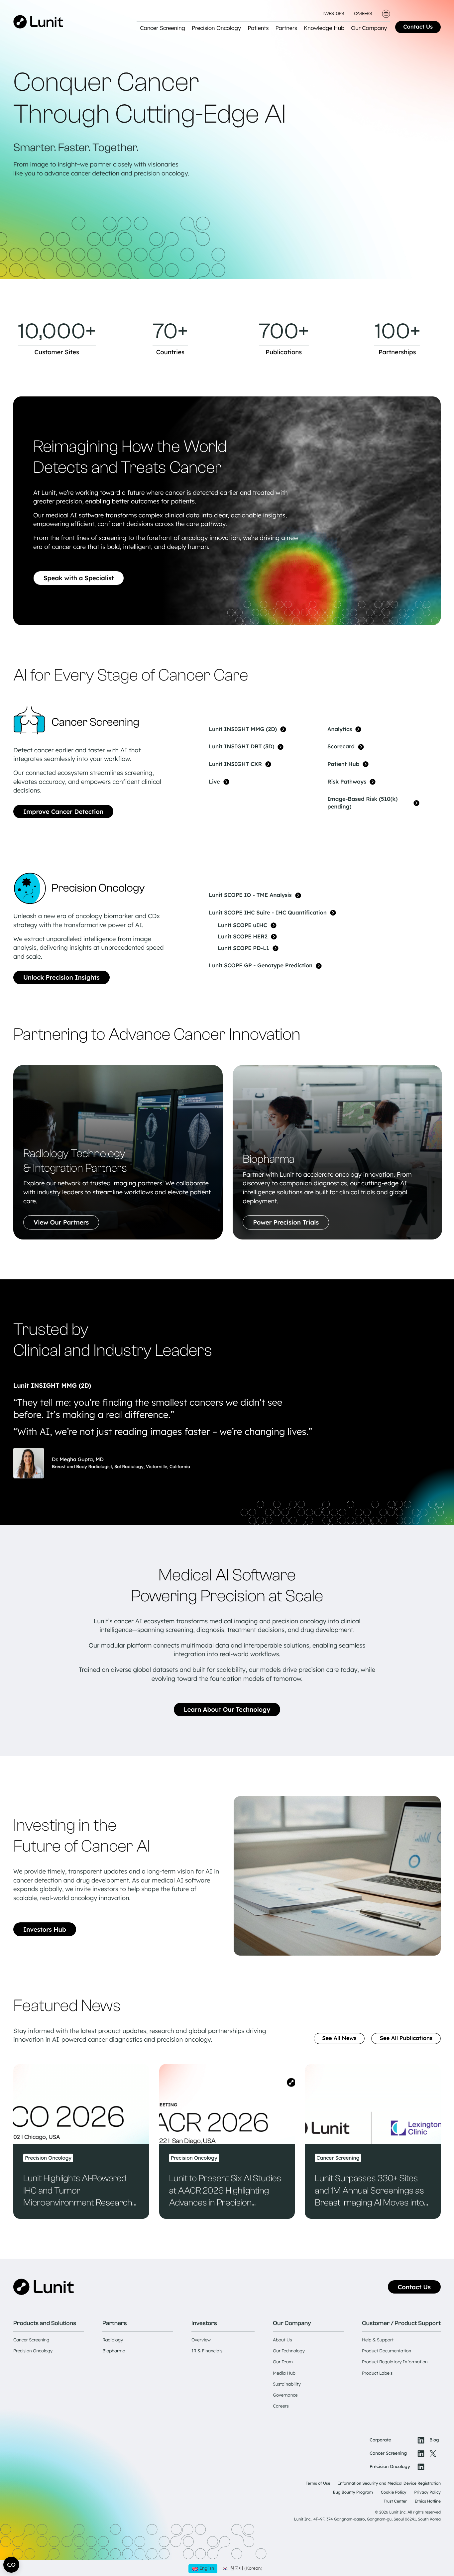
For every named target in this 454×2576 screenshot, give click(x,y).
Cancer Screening (31, 2340)
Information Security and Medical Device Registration (389, 2483)
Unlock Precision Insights (61, 977)
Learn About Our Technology (227, 1709)
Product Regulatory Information (395, 2362)
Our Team (283, 2362)
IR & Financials (207, 2351)
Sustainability (287, 2384)
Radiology (113, 2340)
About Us (282, 2340)
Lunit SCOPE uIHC (242, 925)
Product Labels (377, 2373)
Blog (434, 2440)
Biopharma (114, 2351)
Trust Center (395, 2501)
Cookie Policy (394, 2492)
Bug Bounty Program (353, 2492)
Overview (201, 2340)
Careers (363, 14)
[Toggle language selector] (386, 14)
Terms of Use (318, 2483)
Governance (285, 2395)
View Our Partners (61, 1222)
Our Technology (289, 2351)
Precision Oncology (33, 2351)
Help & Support (378, 2340)
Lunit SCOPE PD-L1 (243, 948)
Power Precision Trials (286, 1222)
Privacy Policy (427, 2492)
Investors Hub (45, 1929)
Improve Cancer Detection (63, 811)
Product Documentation (387, 2351)
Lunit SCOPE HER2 (243, 937)
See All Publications (406, 2038)
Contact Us (418, 27)
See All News (339, 2038)
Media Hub (284, 2373)
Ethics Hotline (428, 2501)
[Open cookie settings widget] (11, 2565)
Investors (333, 14)
